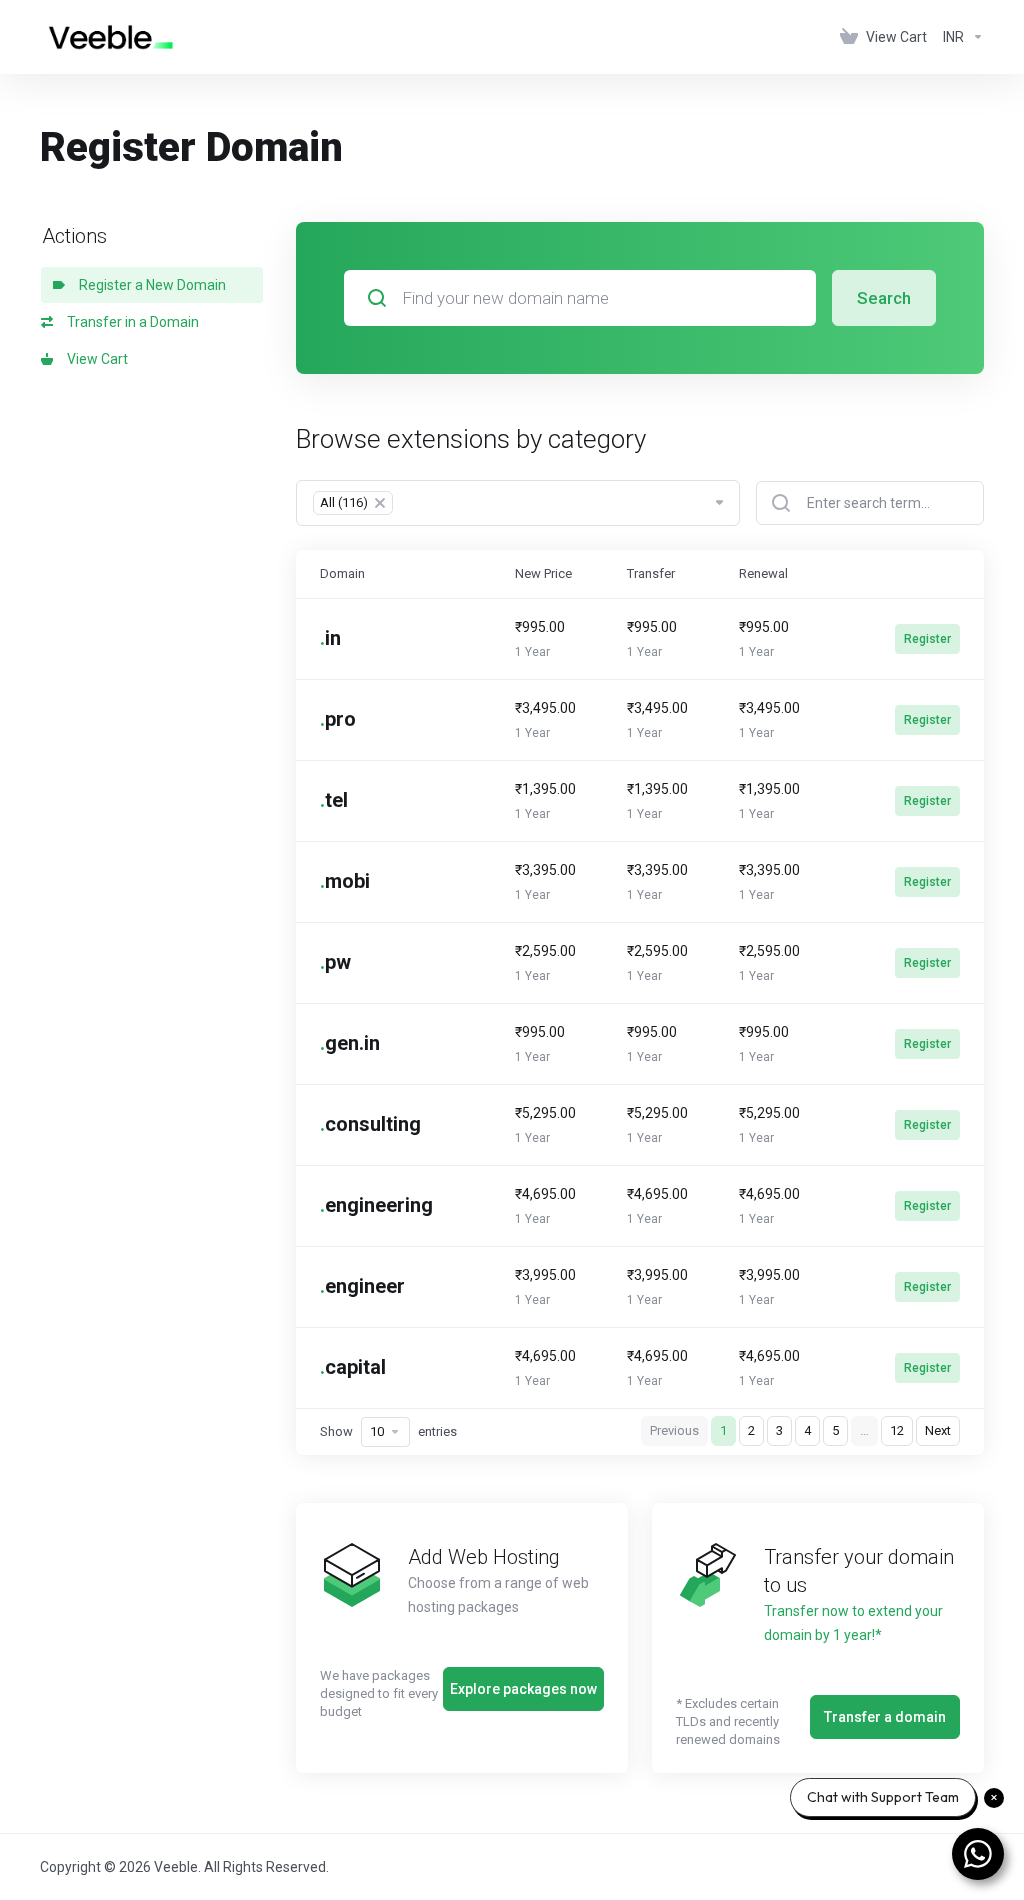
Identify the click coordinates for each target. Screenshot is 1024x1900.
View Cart (94, 359)
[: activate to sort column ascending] (913, 574)
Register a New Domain (149, 285)
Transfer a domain (885, 1717)
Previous (674, 1430)
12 (897, 1430)
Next (938, 1430)
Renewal (763, 573)
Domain (342, 573)
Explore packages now (523, 1689)
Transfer (651, 573)
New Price (543, 573)
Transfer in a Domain (130, 322)
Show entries (388, 1431)
